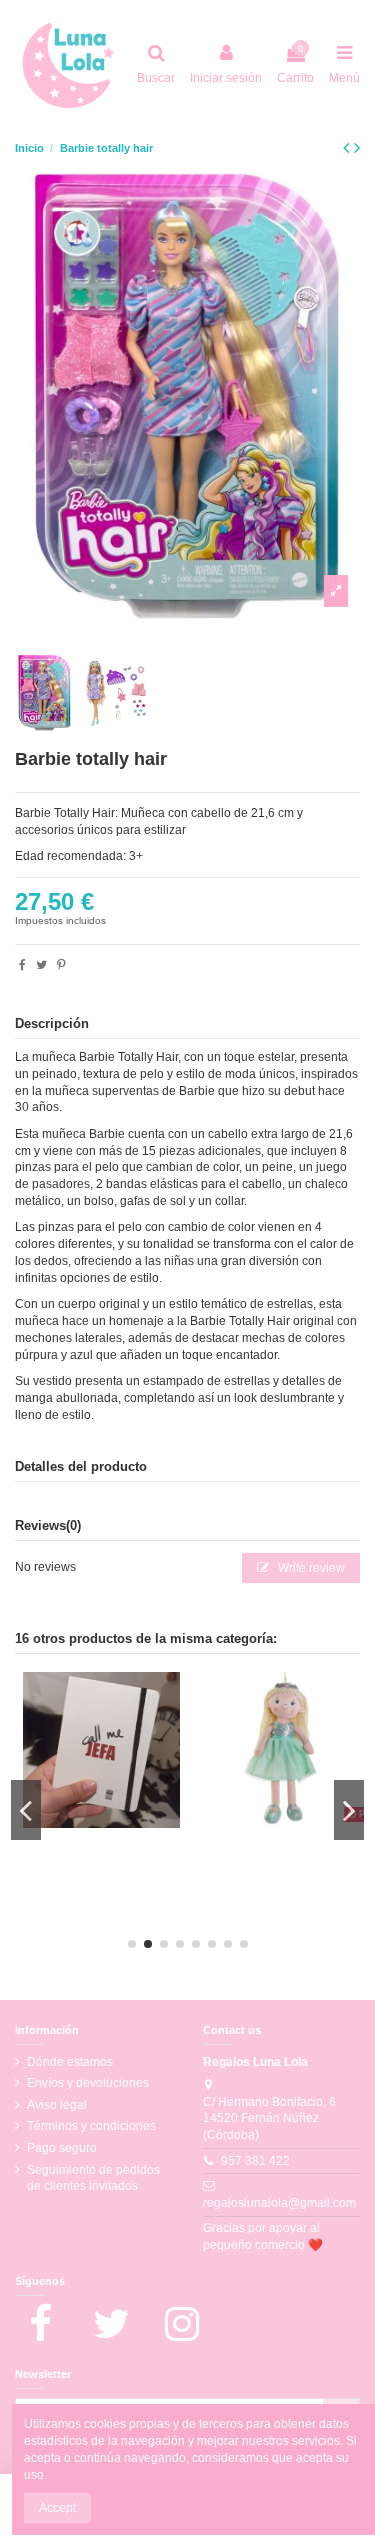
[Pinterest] (61, 965)
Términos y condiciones (91, 2126)
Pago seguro (62, 2148)
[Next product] (357, 148)
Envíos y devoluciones (88, 2083)
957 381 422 (255, 2161)
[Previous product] (348, 148)
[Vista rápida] (113, 1822)
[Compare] (90, 1822)
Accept (57, 2508)
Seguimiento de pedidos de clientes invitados (93, 2178)
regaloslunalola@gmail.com (279, 2203)
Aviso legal (57, 2105)
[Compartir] (22, 965)
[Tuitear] (41, 965)
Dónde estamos (70, 2062)
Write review (310, 1568)
